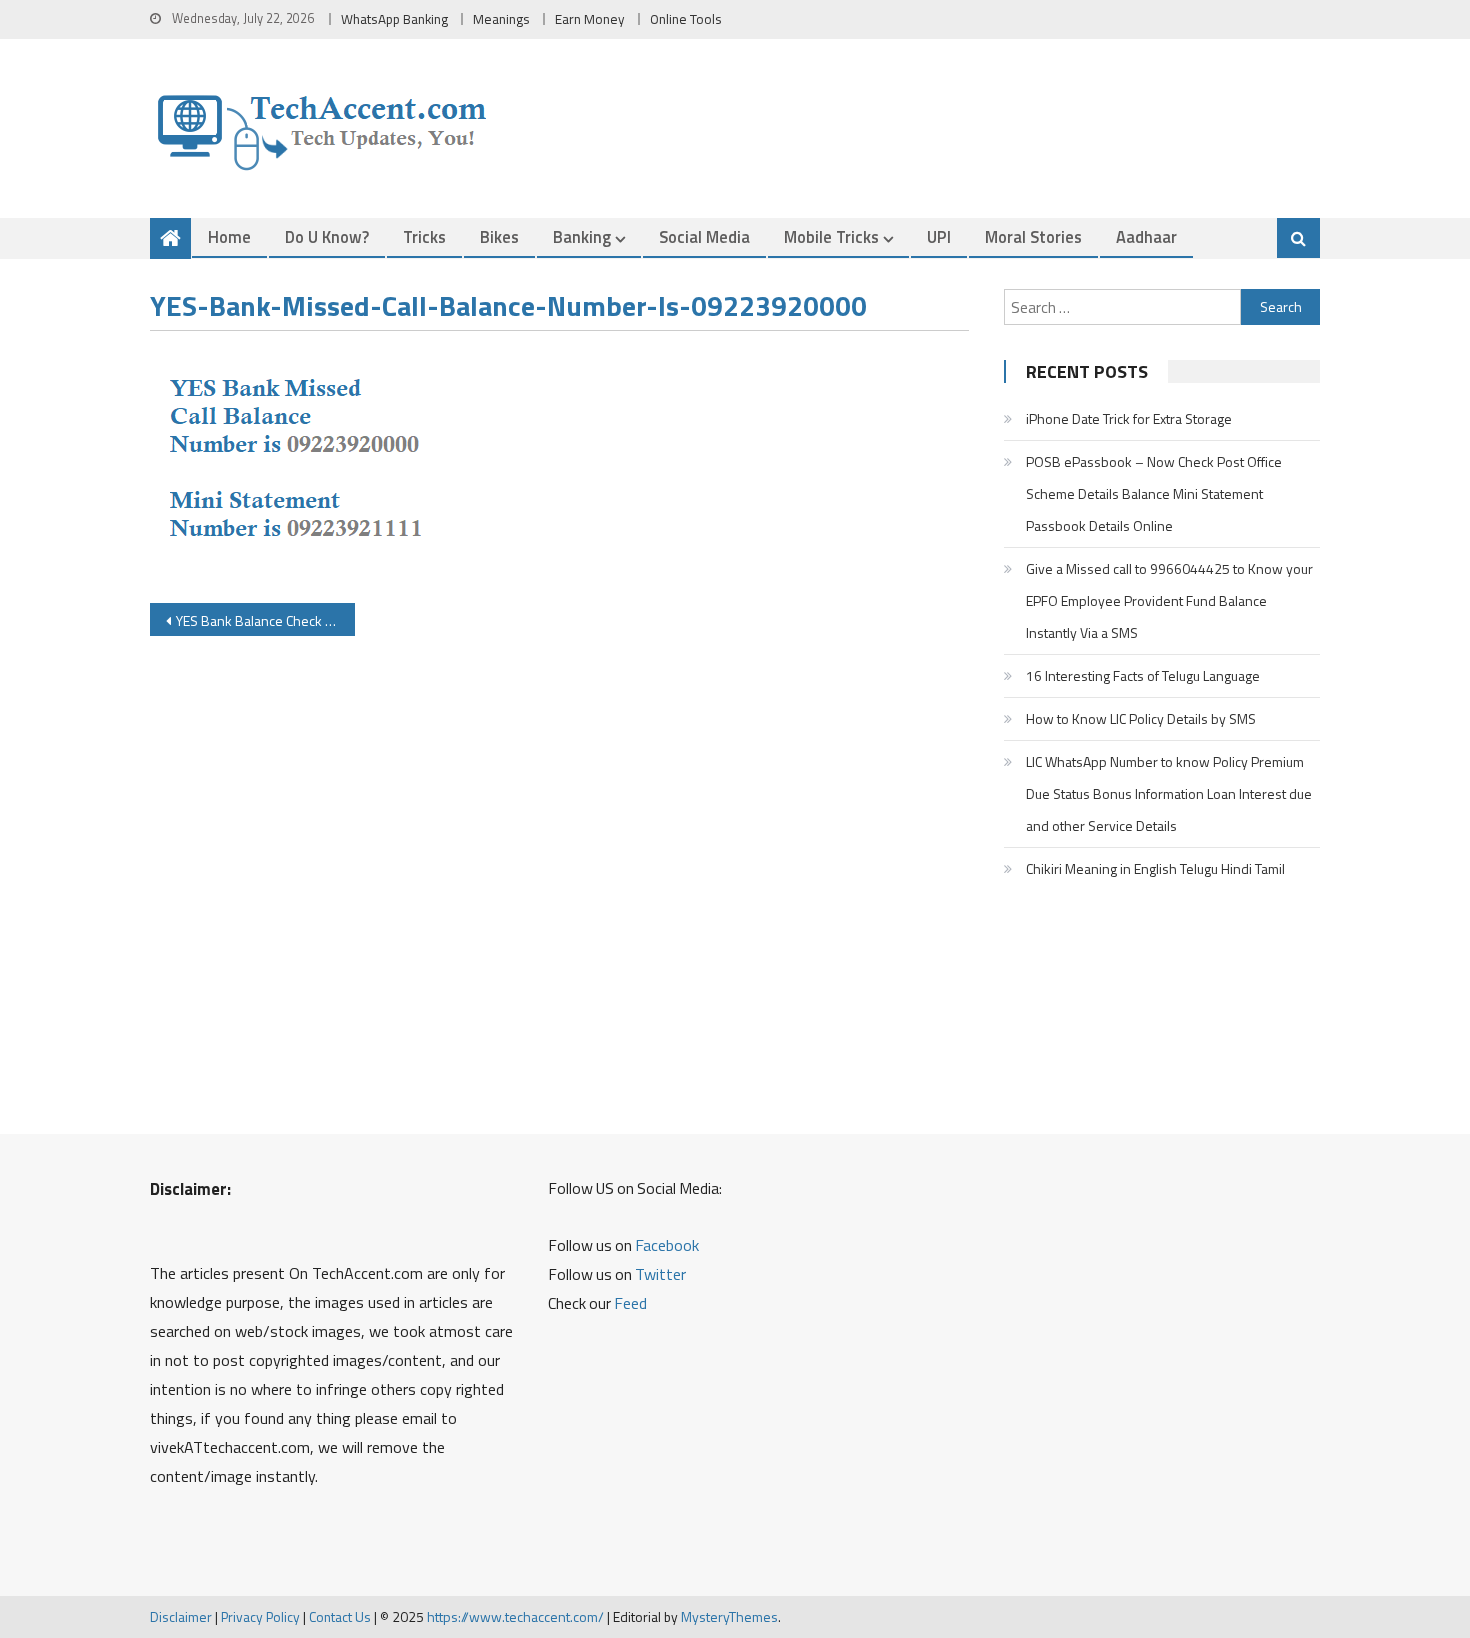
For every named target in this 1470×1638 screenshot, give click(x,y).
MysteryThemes (729, 1616)
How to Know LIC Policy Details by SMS (1141, 718)
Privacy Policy (260, 1616)
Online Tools (686, 19)
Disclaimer (181, 1616)
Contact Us (340, 1616)
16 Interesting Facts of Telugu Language (1143, 675)
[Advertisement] (559, 881)
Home (229, 236)
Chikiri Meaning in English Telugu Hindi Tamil (1155, 868)
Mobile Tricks (831, 236)
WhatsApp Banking (394, 19)
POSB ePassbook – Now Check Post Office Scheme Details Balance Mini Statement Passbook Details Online (1154, 493)
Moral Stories (1033, 236)
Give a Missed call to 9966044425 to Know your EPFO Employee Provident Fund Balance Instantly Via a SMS (1169, 600)
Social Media (704, 236)
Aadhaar (1146, 236)
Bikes (499, 236)
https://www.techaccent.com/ (515, 1616)
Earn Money (590, 19)
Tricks (424, 236)
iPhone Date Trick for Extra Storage (1129, 418)
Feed (630, 1303)
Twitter (660, 1274)
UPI (939, 236)
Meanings (501, 19)
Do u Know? (327, 236)
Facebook (667, 1245)
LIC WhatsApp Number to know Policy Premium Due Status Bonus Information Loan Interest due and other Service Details (1169, 793)
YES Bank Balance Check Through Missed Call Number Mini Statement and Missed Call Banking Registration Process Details (265, 620)
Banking (582, 236)
